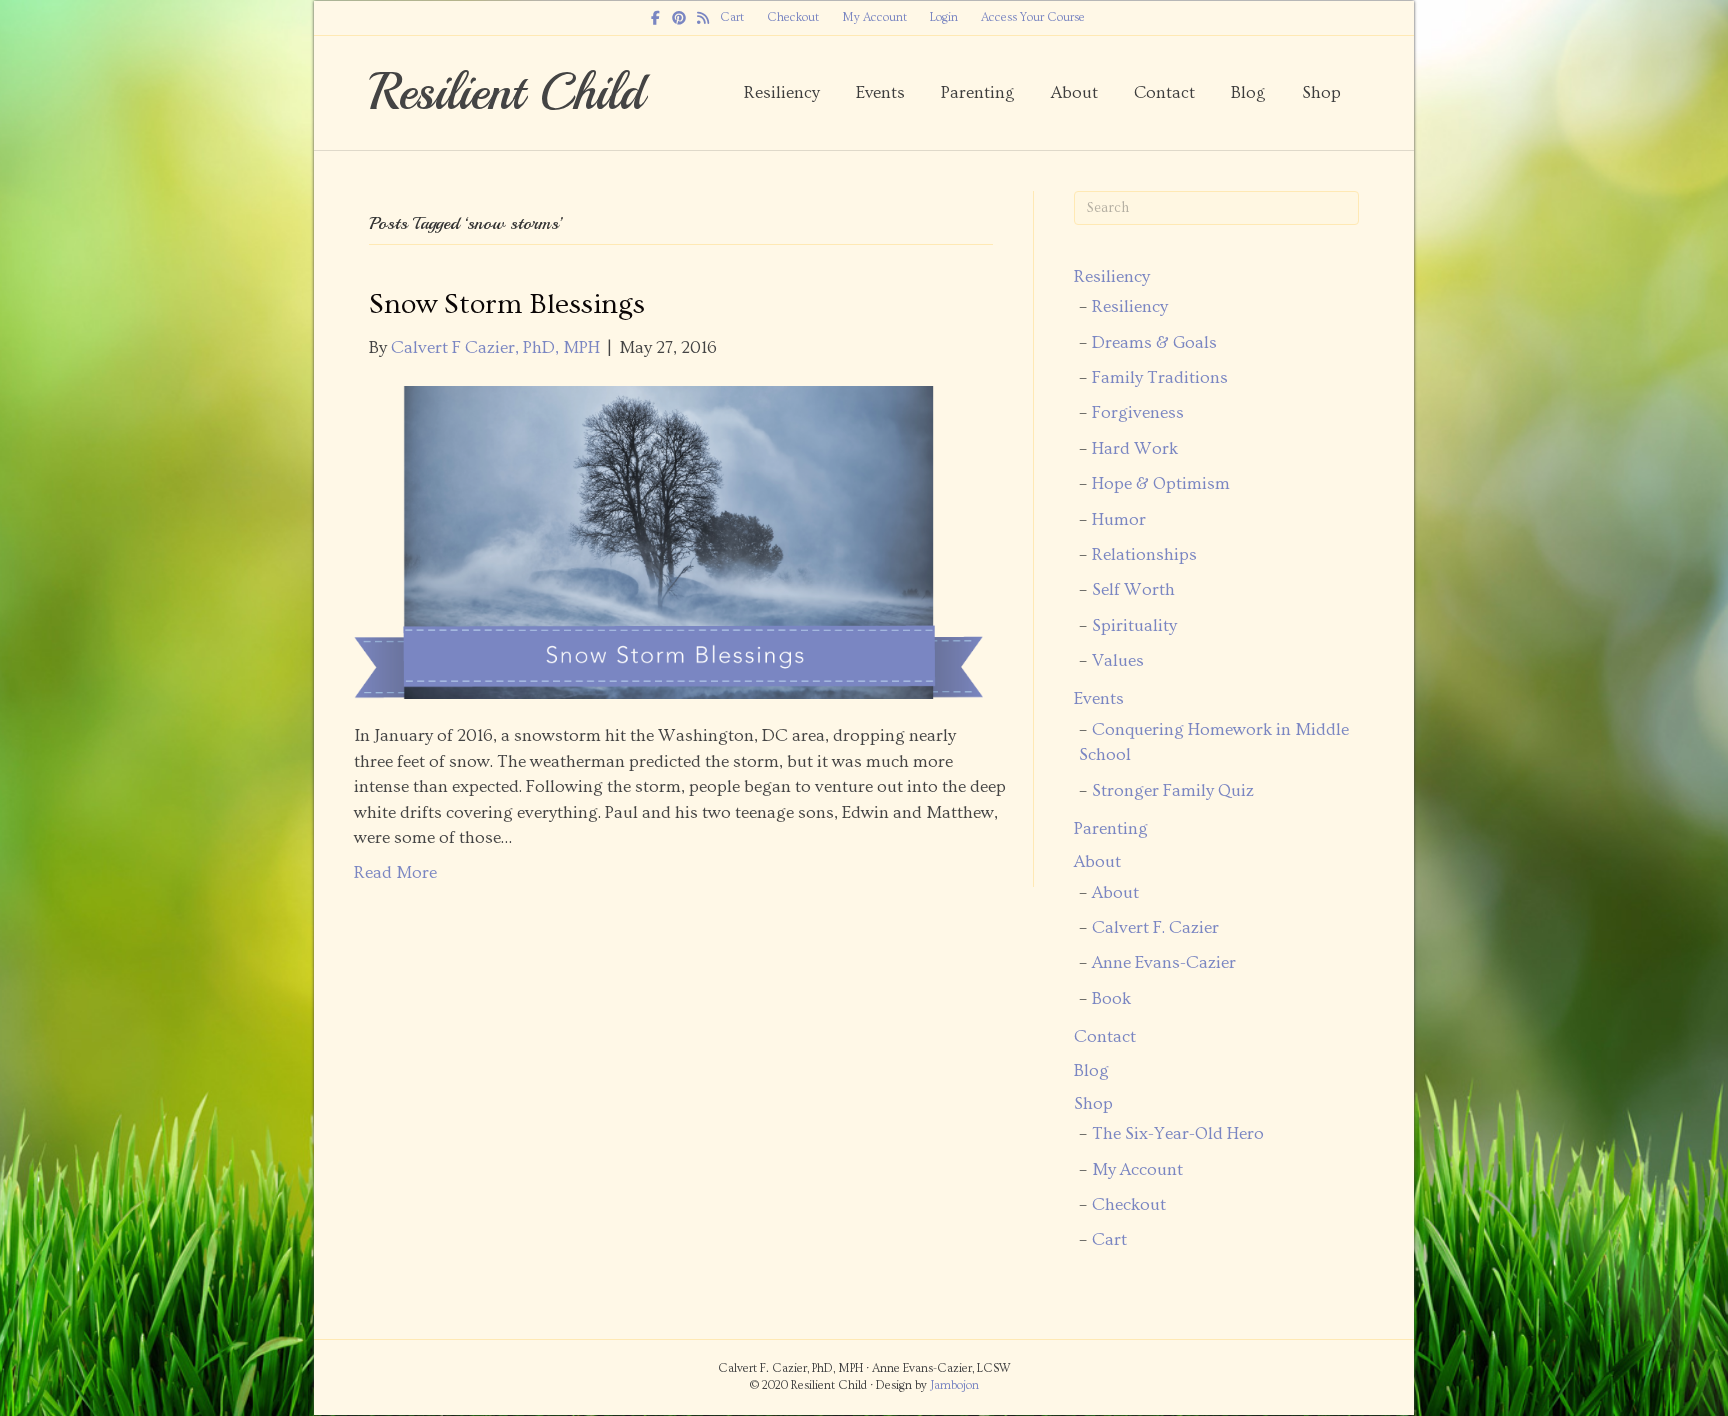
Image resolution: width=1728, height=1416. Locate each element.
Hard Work (1135, 449)
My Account (874, 17)
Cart (732, 17)
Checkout (793, 17)
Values (1118, 661)
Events (880, 92)
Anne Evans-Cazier (1164, 963)
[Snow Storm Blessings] (668, 539)
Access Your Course (1033, 17)
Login (944, 17)
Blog (1248, 92)
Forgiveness (1138, 413)
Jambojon (954, 1385)
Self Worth (1133, 590)
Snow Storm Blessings (507, 304)
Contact (1164, 92)
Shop (1321, 92)
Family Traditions (1160, 378)
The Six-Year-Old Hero (1178, 1134)
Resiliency (782, 92)
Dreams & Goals (1154, 343)
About (1074, 92)
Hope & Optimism (1161, 484)
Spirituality (1134, 626)
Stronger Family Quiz (1173, 791)
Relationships (1144, 555)
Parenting (978, 92)
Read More (395, 873)
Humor (1119, 520)
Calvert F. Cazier (1155, 928)
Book (1111, 999)
